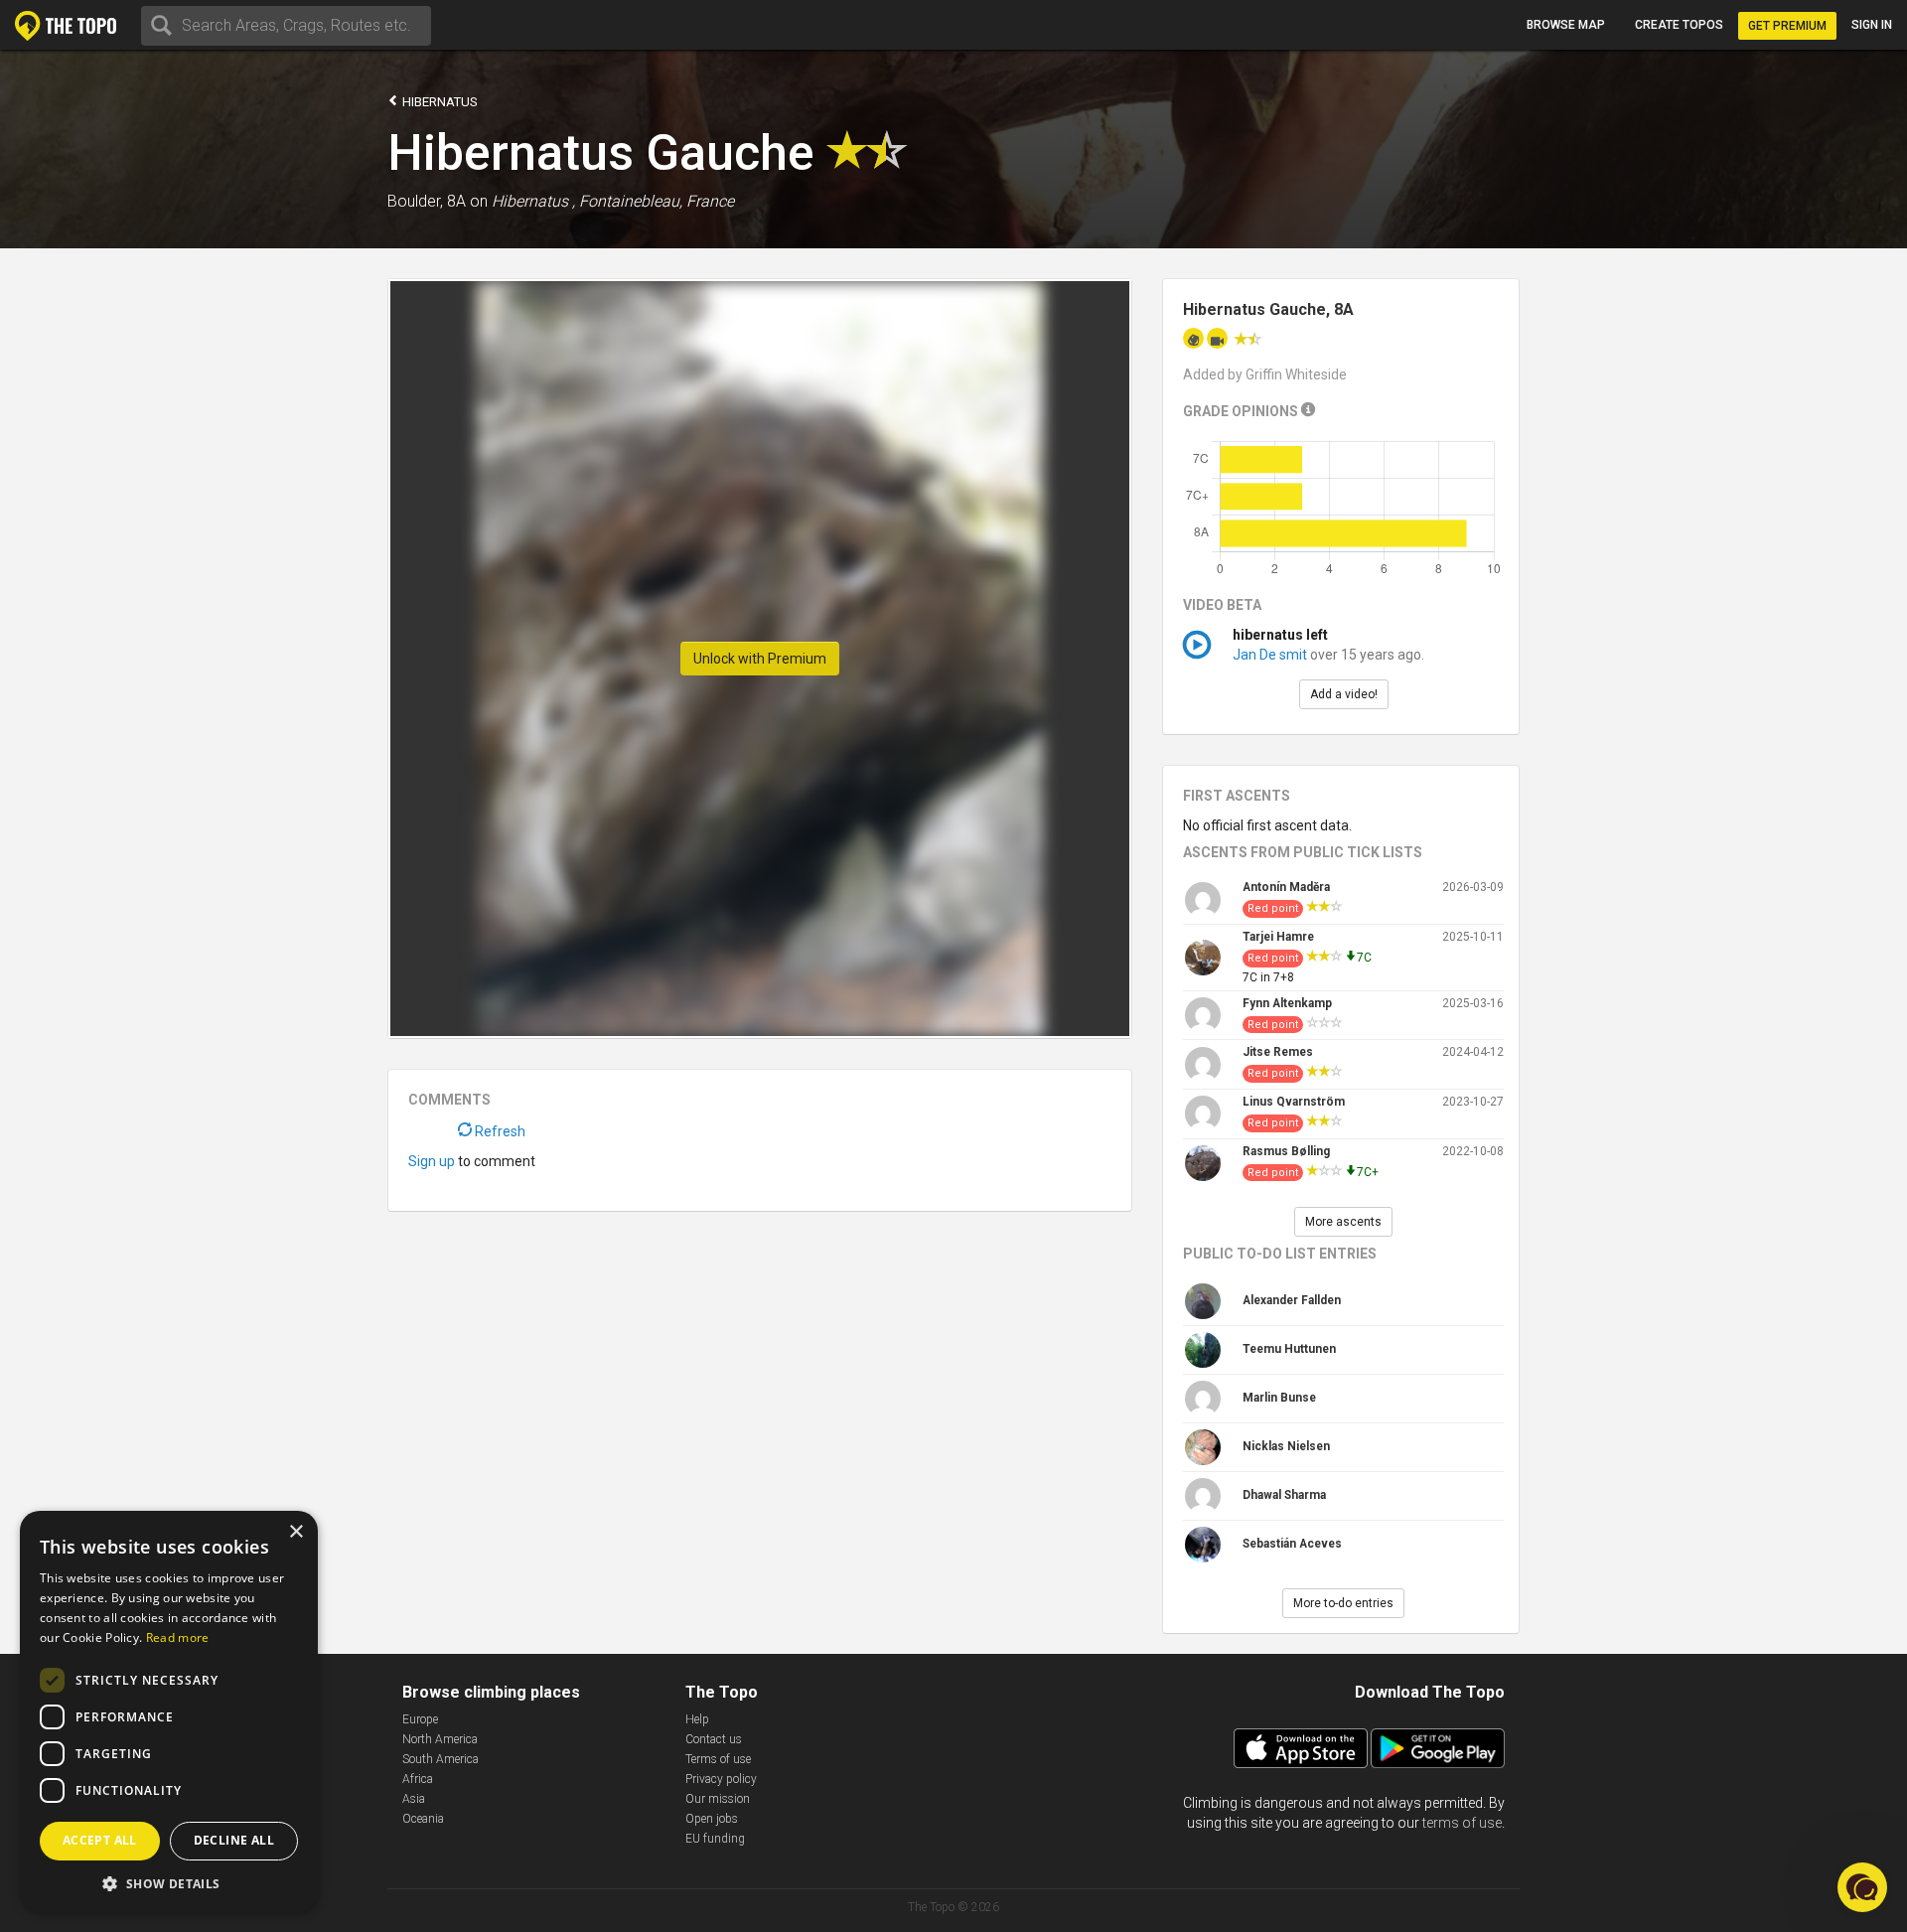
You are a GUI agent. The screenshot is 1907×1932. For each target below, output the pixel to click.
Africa (418, 1779)
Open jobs (712, 1819)
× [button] (295, 1532)
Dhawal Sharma (1284, 1495)
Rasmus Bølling (1286, 1151)
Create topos (1679, 25)
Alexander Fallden (1292, 1300)
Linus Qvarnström (1294, 1102)
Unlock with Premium (760, 659)
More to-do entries (1343, 1603)
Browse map (1566, 25)
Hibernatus (439, 102)
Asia (414, 1799)
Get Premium (1787, 26)
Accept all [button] (100, 1840)
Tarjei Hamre (1278, 937)
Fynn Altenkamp (1287, 1003)
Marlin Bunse (1279, 1398)
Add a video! (1344, 694)
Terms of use (718, 1759)
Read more (178, 1637)
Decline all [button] (234, 1840)
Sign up (432, 1161)
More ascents (1343, 1222)
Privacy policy (721, 1779)
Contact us (714, 1739)
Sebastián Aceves (1292, 1544)
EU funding (715, 1839)
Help (697, 1719)
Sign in (1872, 25)
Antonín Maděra (1286, 887)
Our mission (718, 1799)
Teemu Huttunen (1289, 1349)
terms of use (1462, 1823)
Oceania (423, 1819)
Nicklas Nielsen (1286, 1446)
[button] (169, 1883)
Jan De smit (1270, 655)
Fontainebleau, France (657, 201)
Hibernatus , (533, 201)
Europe (420, 1719)
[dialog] (169, 1711)
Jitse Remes (1278, 1052)
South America (440, 1759)
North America (440, 1739)
